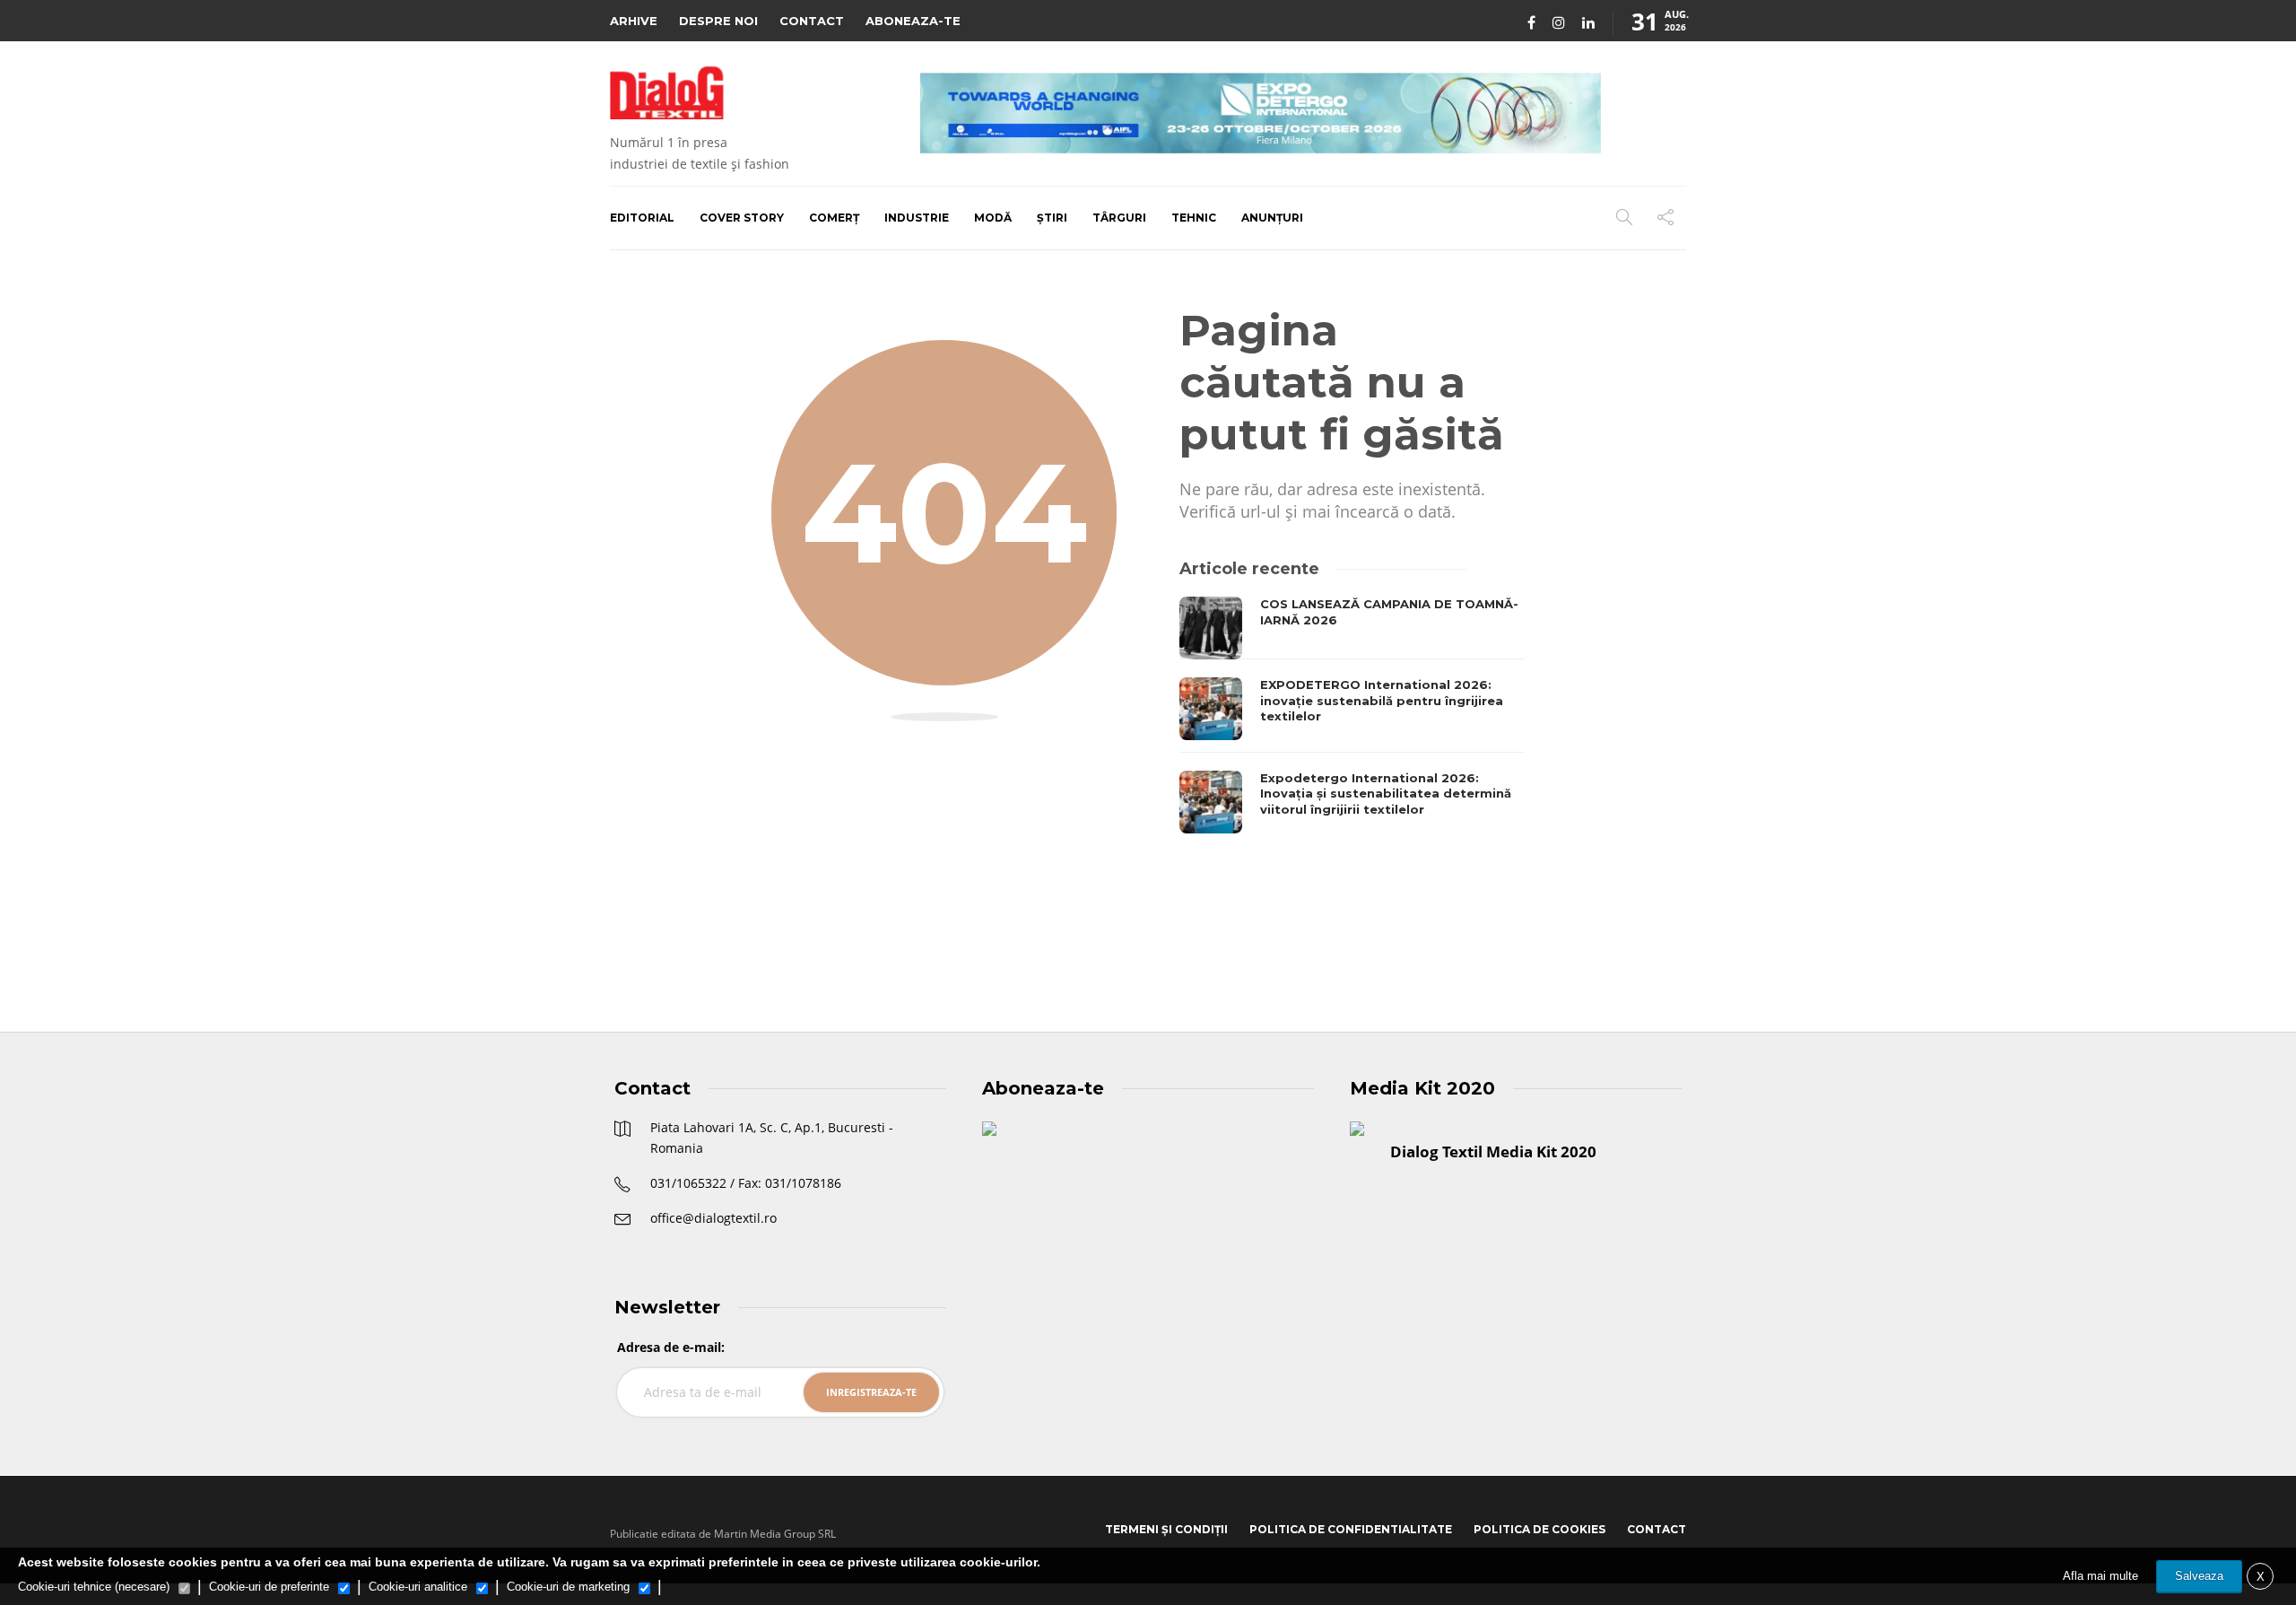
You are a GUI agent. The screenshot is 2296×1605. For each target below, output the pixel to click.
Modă (993, 218)
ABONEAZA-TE (913, 21)
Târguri (1119, 218)
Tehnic (1194, 218)
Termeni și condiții (1166, 1529)
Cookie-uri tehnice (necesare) (94, 1587)
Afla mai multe (2100, 1576)
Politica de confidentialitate (1351, 1529)
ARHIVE (634, 21)
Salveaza (2199, 1576)
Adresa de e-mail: (671, 1347)
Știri (1052, 218)
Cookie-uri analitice (418, 1587)
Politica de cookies (1539, 1529)
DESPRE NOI (718, 21)
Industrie (917, 218)
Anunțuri (1272, 218)
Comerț (834, 218)
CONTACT (812, 21)
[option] (1352, 715)
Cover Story (742, 218)
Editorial (642, 218)
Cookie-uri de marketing (568, 1587)
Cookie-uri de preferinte (269, 1587)
